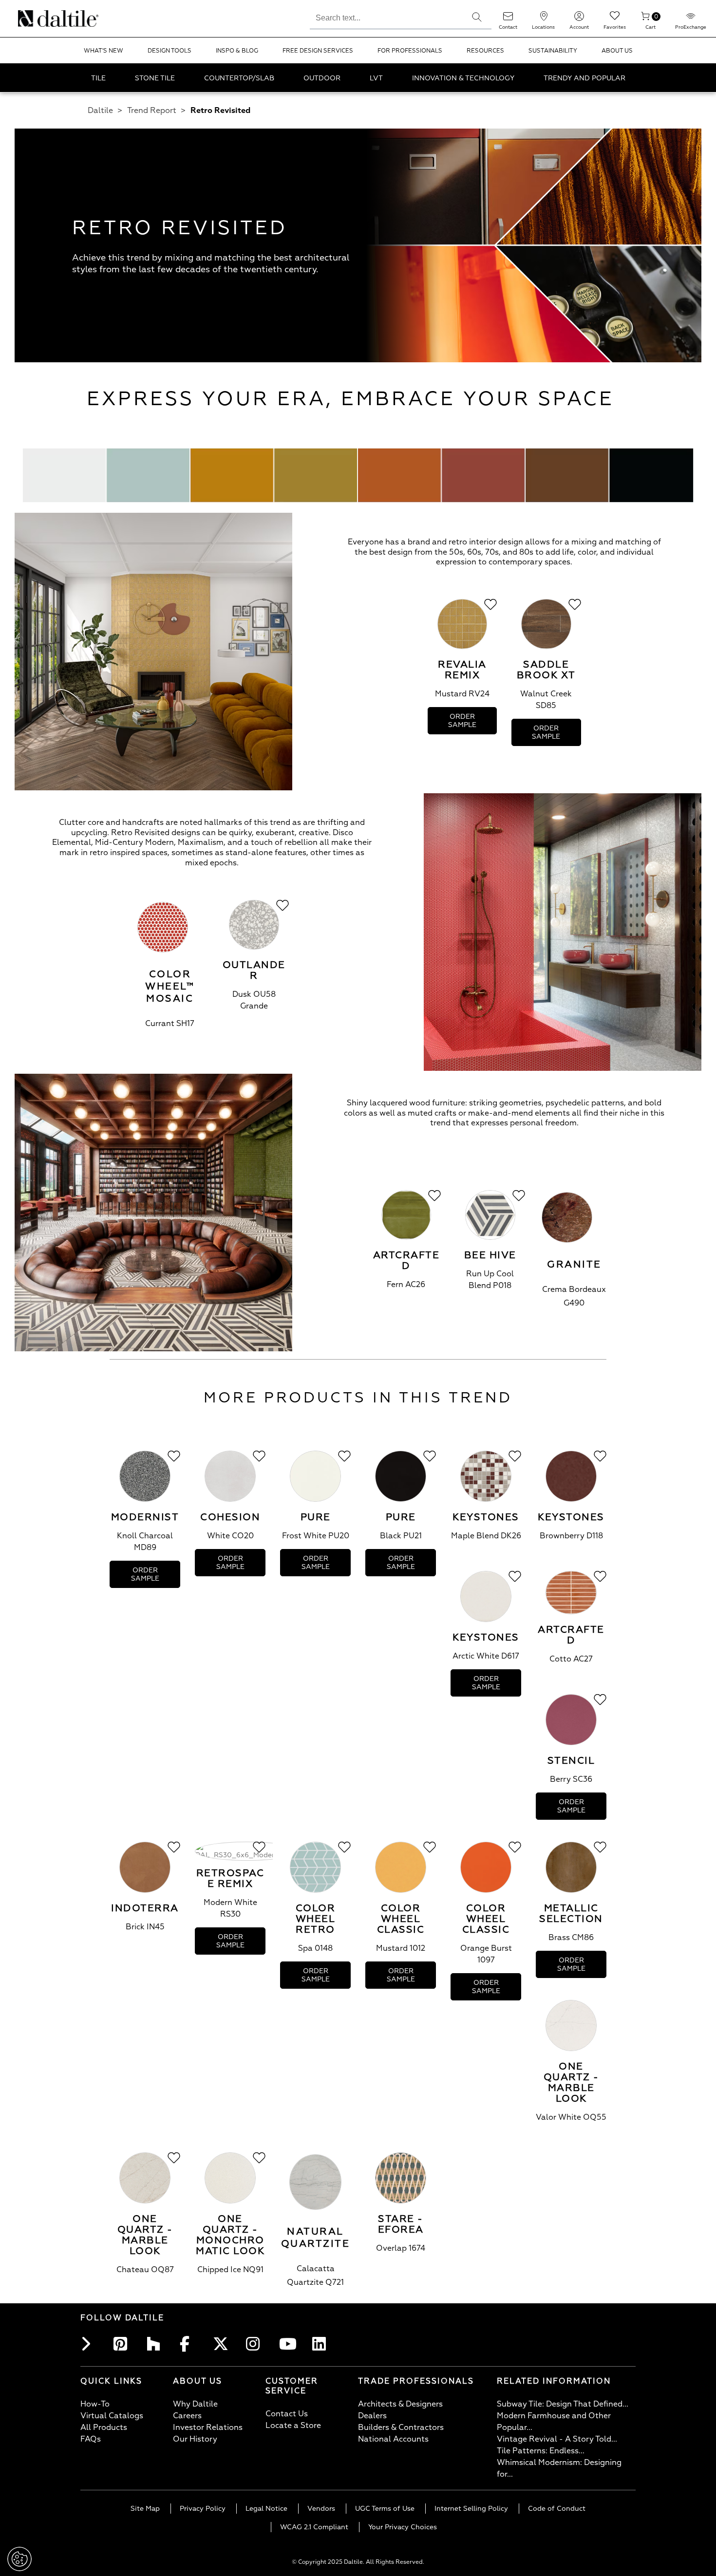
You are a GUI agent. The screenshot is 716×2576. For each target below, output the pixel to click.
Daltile (100, 111)
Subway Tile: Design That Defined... (563, 2404)
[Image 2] (563, 933)
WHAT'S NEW (104, 51)
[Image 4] (358, 477)
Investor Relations (208, 2427)
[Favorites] (615, 19)
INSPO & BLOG (237, 51)
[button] (477, 17)
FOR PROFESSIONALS (410, 51)
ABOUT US (617, 51)
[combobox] (386, 17)
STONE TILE (155, 78)
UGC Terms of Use (385, 2509)
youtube (289, 2344)
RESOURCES (485, 51)
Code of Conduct (557, 2509)
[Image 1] (153, 653)
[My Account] (579, 19)
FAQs (91, 2439)
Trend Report (152, 111)
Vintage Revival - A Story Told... (557, 2439)
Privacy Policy (203, 2509)
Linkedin (322, 2344)
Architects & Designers (400, 2404)
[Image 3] (153, 1214)
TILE (98, 78)
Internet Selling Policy (471, 2509)
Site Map (145, 2509)
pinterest (123, 2344)
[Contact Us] (508, 19)
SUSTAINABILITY (553, 51)
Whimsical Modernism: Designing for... (559, 2468)
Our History (195, 2439)
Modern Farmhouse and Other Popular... (554, 2422)
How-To (95, 2404)
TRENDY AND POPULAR (584, 78)
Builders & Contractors (401, 2427)
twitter (223, 2344)
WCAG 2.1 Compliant (314, 2527)
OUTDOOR (322, 78)
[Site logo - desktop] (30, 19)
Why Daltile (195, 2404)
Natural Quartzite (316, 2238)
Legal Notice (266, 2509)
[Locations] (544, 19)
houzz (156, 2344)
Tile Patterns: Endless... (541, 2451)
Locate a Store (293, 2426)
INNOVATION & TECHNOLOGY (463, 78)
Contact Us (287, 2414)
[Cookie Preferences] (19, 2559)
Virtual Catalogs (112, 2416)
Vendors (321, 2509)
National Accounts (393, 2439)
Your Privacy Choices (403, 2527)
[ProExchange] (691, 19)
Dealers (372, 2416)
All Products (104, 2427)
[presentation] (462, 647)
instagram (256, 2344)
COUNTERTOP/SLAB (239, 78)
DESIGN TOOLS (170, 51)
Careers (187, 2416)
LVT (376, 78)
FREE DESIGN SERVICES (318, 51)
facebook (189, 2344)
